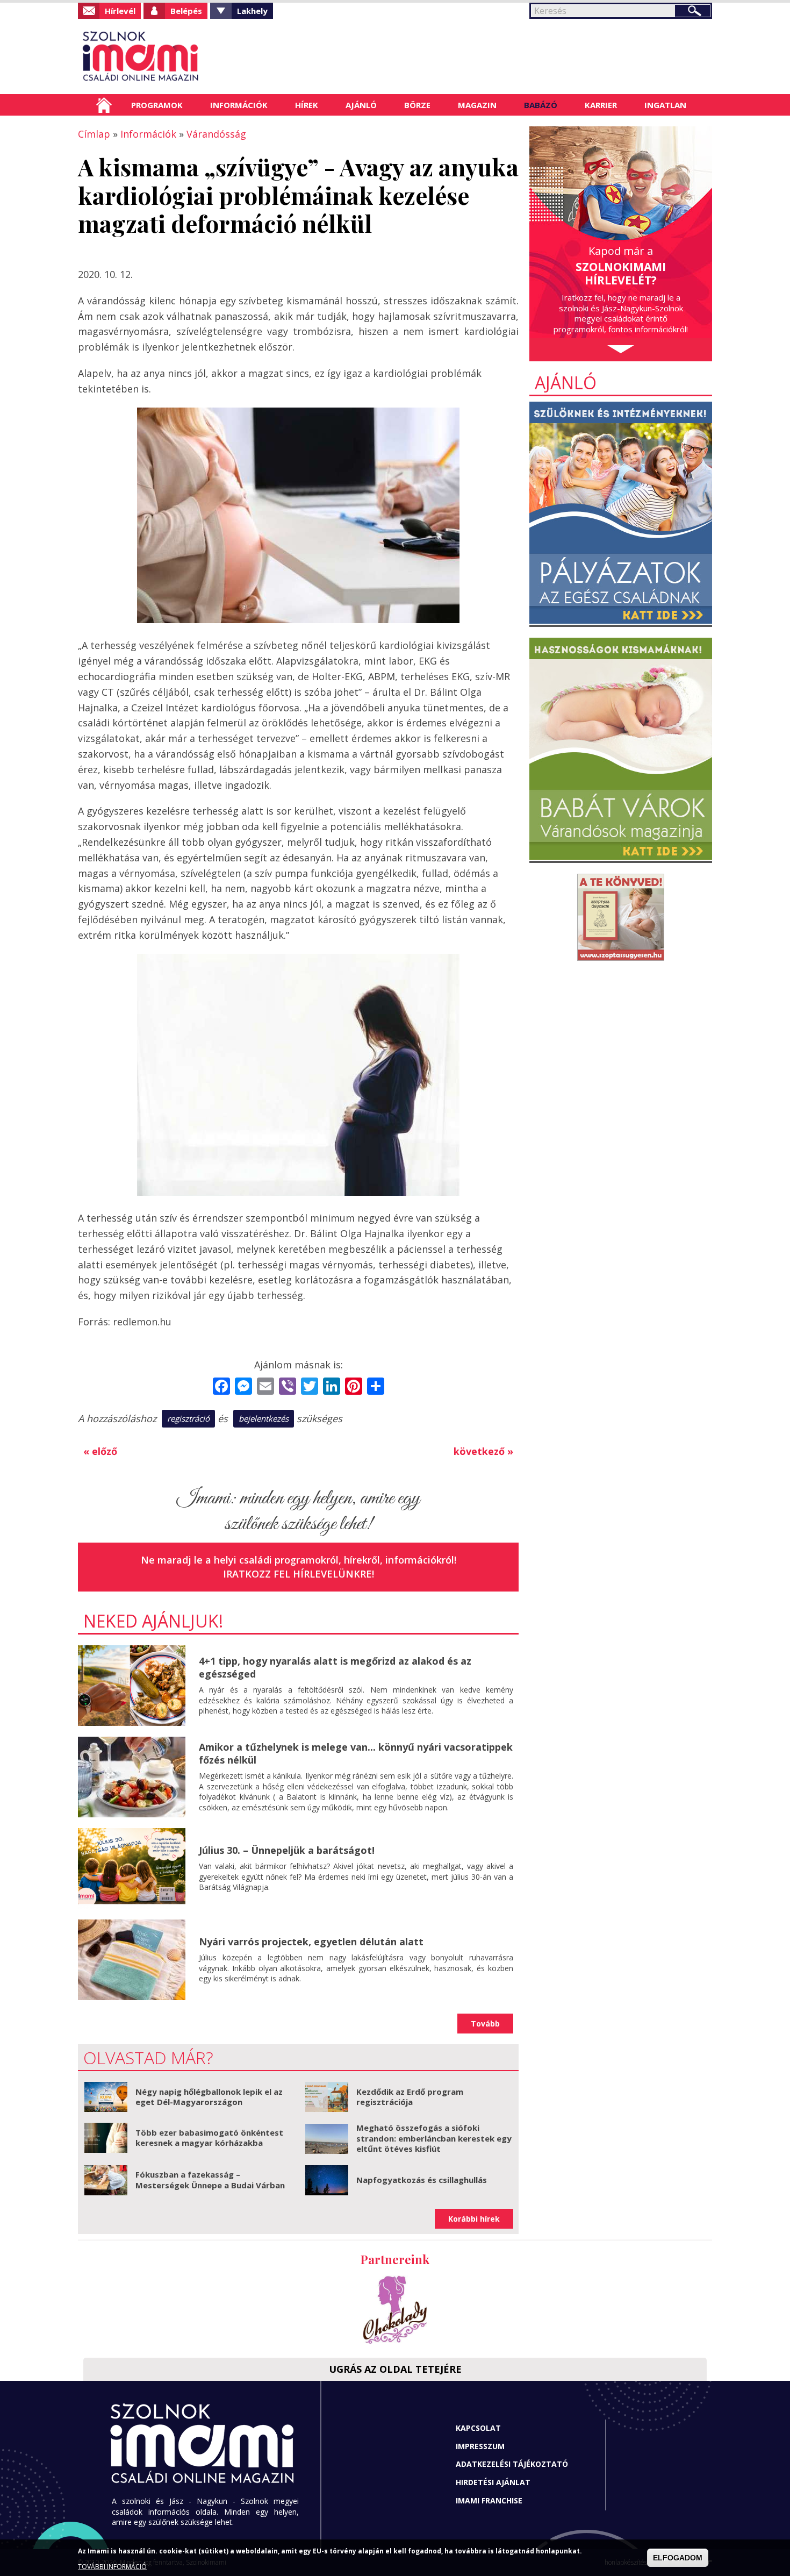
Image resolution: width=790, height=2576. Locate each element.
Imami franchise (489, 2500)
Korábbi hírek (474, 2219)
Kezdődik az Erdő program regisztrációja (410, 2097)
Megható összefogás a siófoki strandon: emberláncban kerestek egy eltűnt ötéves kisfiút (434, 2138)
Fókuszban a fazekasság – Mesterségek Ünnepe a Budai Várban (210, 2180)
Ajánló (361, 105)
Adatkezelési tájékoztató (512, 2464)
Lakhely (252, 11)
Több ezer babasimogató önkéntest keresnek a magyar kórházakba (209, 2138)
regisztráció (188, 1418)
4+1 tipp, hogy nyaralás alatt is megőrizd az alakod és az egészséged (335, 1667)
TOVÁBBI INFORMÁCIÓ (112, 2567)
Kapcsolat (478, 2428)
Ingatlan (665, 105)
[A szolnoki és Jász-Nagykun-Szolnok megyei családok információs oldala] (176, 56)
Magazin (477, 105)
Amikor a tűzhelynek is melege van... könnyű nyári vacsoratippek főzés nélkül (356, 1753)
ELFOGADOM (678, 2558)
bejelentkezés (264, 1418)
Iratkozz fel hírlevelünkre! (299, 1574)
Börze (417, 105)
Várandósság (216, 134)
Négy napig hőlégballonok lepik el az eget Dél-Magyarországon (209, 2097)
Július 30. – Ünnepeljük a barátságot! (287, 1850)
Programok (157, 105)
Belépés (186, 11)
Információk (239, 105)
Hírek (307, 105)
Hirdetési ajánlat (493, 2482)
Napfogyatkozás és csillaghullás (422, 2180)
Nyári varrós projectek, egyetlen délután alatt (311, 1942)
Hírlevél (120, 11)
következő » (483, 1451)
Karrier (601, 105)
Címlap (104, 105)
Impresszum (480, 2446)
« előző (100, 1451)
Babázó (541, 105)
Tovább (485, 2024)
